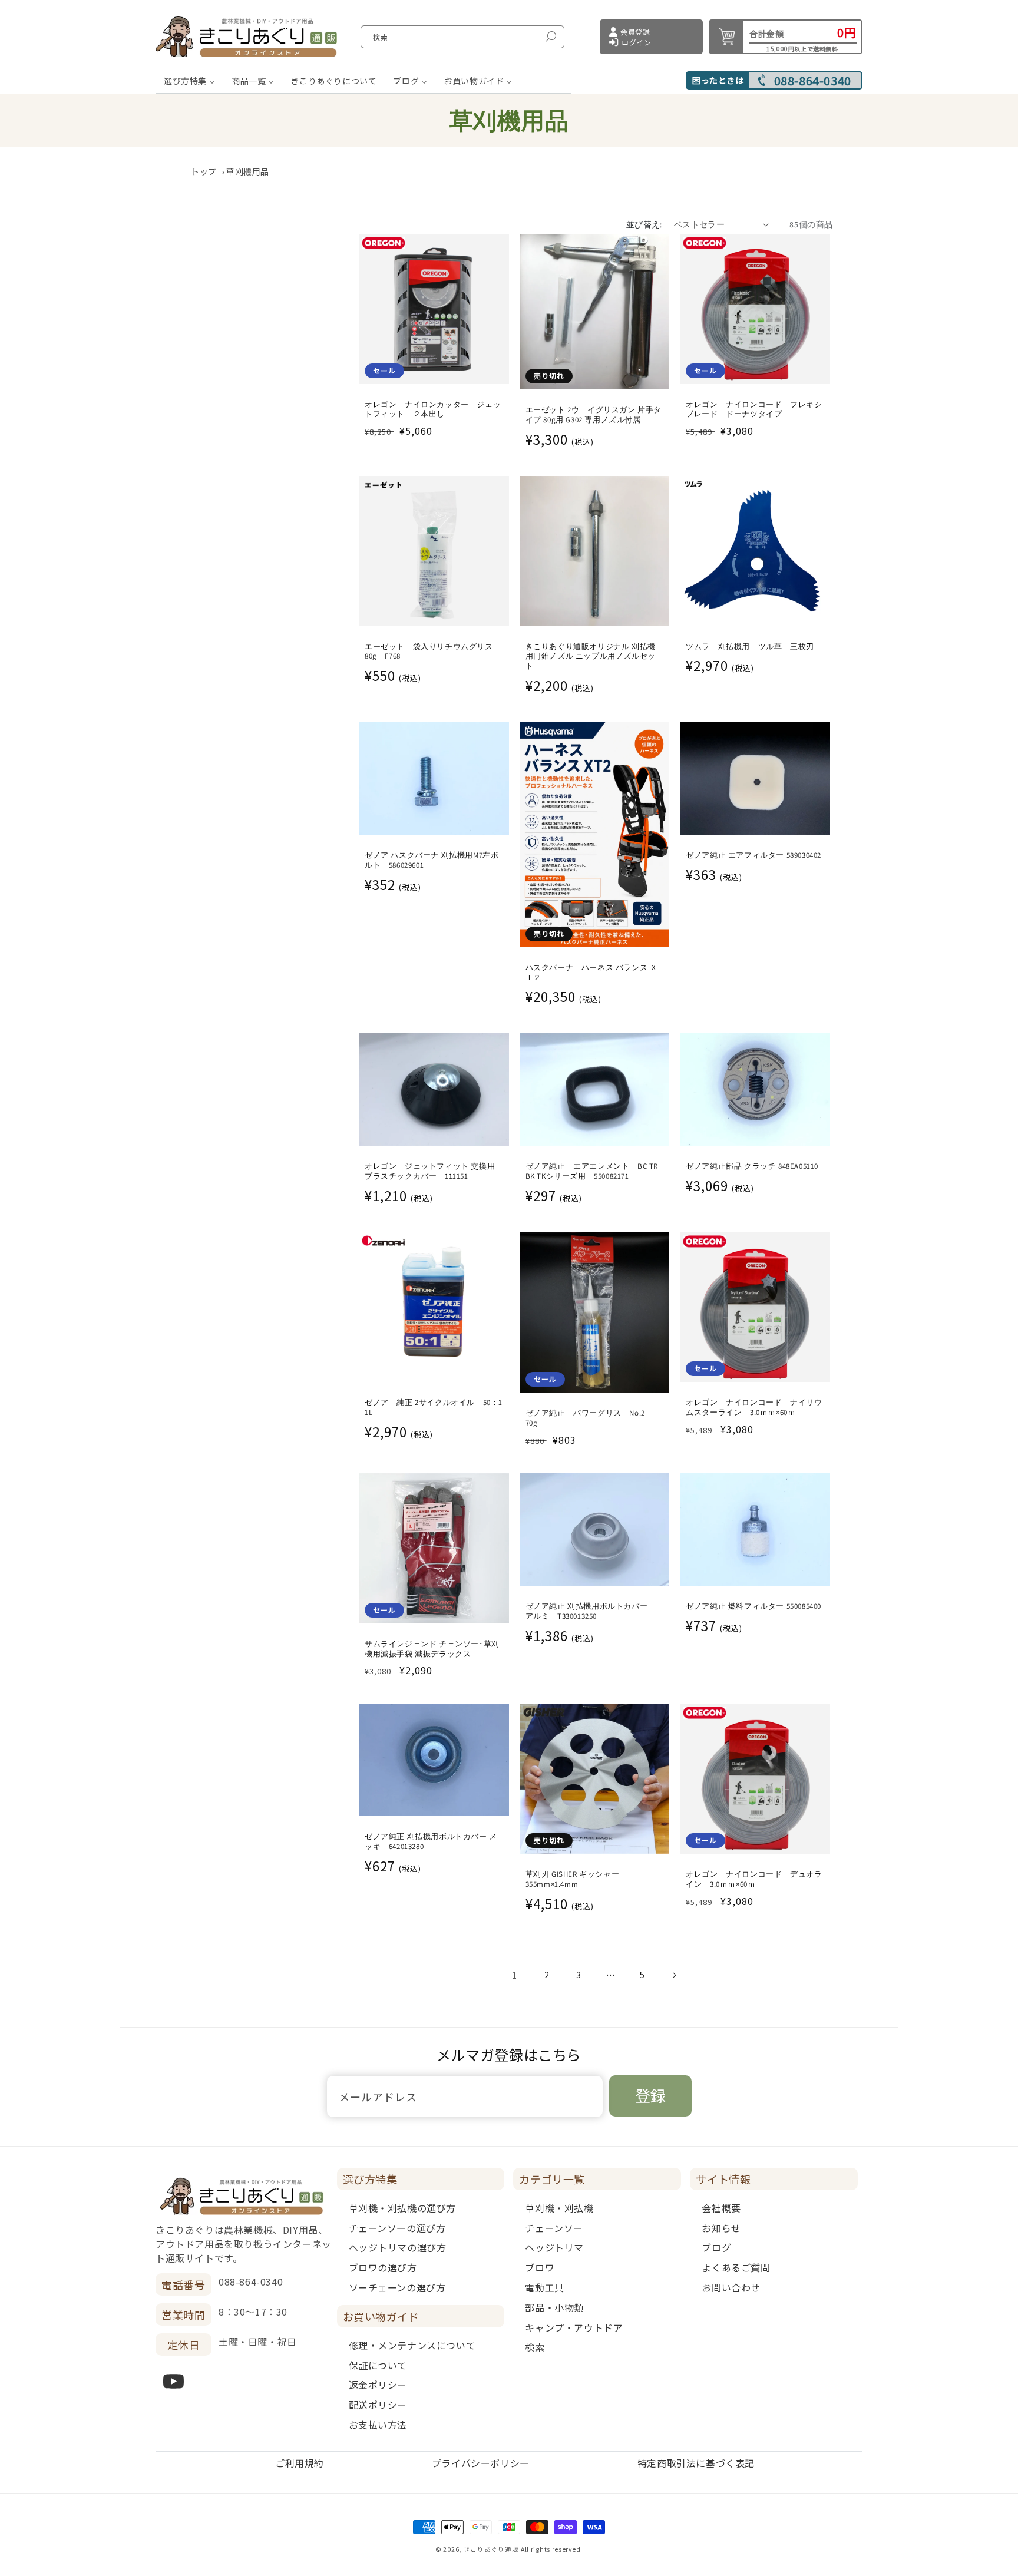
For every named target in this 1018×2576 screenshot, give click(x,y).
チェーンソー (554, 2228)
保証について (378, 2365)
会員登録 (635, 32)
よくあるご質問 (736, 2267)
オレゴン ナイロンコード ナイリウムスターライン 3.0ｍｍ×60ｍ (754, 1408)
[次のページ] (674, 1975)
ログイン (636, 42)
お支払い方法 (378, 2425)
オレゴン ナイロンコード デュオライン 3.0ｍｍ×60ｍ (754, 1879)
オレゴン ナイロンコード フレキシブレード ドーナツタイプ (754, 410)
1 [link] (515, 1975)
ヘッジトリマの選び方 (398, 2247)
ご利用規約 (300, 2463)
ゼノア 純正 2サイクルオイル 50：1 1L (434, 1408)
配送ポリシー (378, 2405)
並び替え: (644, 224)
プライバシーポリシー (481, 2463)
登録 (650, 2095)
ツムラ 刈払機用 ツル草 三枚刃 (750, 647)
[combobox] (462, 37)
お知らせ (721, 2228)
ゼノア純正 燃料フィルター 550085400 (753, 1606)
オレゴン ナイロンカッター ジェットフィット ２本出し (433, 410)
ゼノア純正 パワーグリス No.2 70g (589, 1418)
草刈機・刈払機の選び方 (403, 2208)
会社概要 (721, 2208)
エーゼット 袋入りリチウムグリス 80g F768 (433, 652)
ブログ (716, 2247)
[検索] (551, 37)
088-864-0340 (813, 81)
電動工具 (544, 2287)
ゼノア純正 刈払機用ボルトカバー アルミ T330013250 (591, 1611)
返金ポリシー (378, 2385)
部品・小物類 (554, 2307)
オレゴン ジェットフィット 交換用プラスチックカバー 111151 (430, 1171)
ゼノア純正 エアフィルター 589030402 (753, 855)
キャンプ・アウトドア (574, 2327)
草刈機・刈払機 (559, 2208)
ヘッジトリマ (554, 2247)
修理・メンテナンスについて (412, 2345)
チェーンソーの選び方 (397, 2228)
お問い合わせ (731, 2287)
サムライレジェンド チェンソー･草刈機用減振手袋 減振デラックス (432, 1649)
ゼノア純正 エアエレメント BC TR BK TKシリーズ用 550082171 (592, 1171)
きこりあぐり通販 (491, 2549)
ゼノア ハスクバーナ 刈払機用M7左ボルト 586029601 (432, 860)
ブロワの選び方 (383, 2267)
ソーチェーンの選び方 (397, 2287)
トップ (204, 171)
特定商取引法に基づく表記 (696, 2463)
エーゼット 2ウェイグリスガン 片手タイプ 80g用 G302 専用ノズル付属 (594, 415)
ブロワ (540, 2267)
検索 (535, 2347)
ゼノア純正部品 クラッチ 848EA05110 (752, 1166)
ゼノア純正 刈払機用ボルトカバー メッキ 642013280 (431, 1842)
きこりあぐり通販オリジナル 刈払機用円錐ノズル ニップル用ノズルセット (591, 657)
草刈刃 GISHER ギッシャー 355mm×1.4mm (573, 1879)
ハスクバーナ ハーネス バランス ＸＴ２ (592, 973)
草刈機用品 (248, 171)
